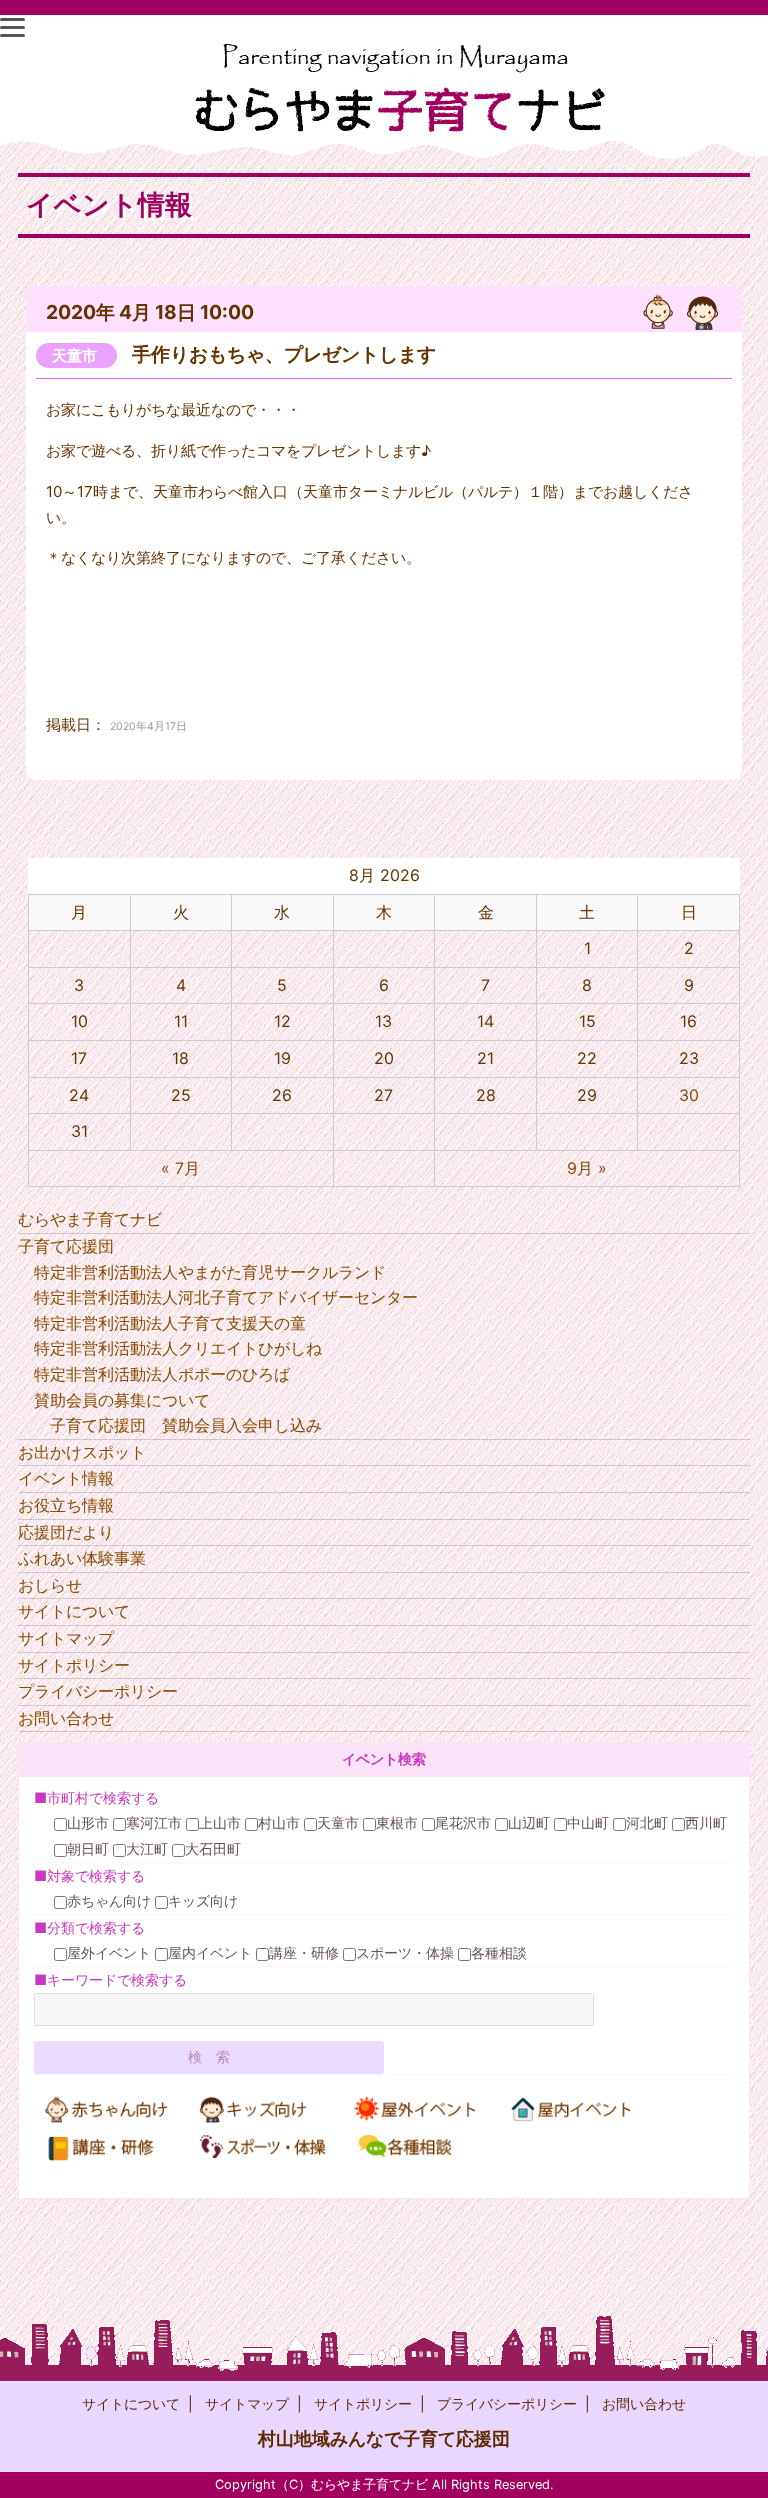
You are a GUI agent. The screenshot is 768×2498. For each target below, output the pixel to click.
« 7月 (180, 1168)
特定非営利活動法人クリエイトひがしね (178, 1348)
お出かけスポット (82, 1452)
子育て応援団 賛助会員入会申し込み (186, 1425)
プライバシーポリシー (98, 1691)
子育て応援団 (66, 1246)
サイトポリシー (74, 1665)
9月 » (587, 1168)
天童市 (74, 355)
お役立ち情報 (66, 1505)
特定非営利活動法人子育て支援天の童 (170, 1323)
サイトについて (74, 1611)
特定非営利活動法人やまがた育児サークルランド (210, 1272)
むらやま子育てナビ (90, 1219)
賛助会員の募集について (122, 1400)
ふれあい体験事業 (82, 1558)
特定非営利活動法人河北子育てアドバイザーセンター (226, 1297)
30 (689, 1095)
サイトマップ (66, 1638)
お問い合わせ (66, 1718)
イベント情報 (66, 1478)
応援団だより (66, 1532)
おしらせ (50, 1585)
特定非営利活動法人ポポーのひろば (162, 1374)
